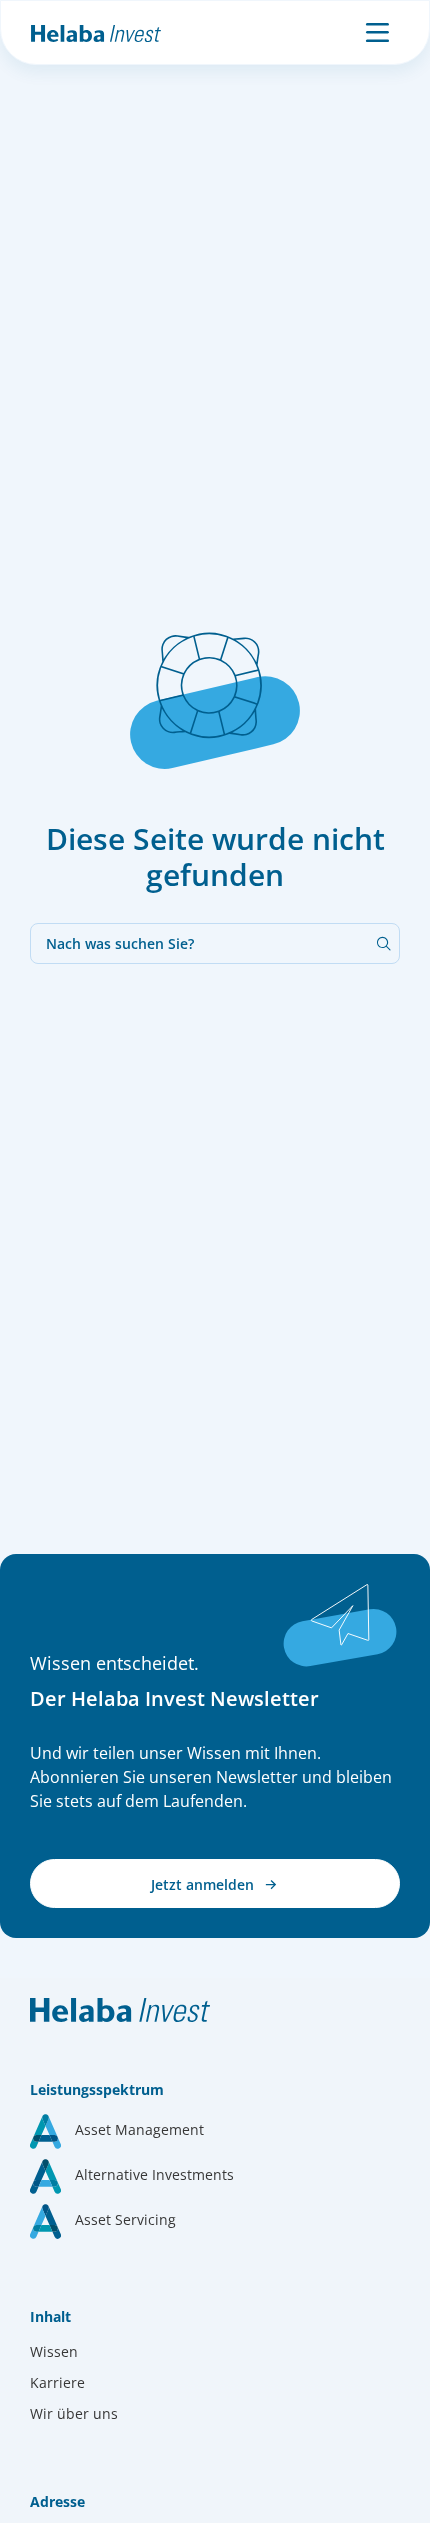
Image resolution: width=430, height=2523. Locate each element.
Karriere (57, 2382)
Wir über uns (74, 2413)
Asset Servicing (125, 2219)
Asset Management (139, 2129)
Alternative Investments (154, 2174)
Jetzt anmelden (204, 1884)
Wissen (54, 2351)
